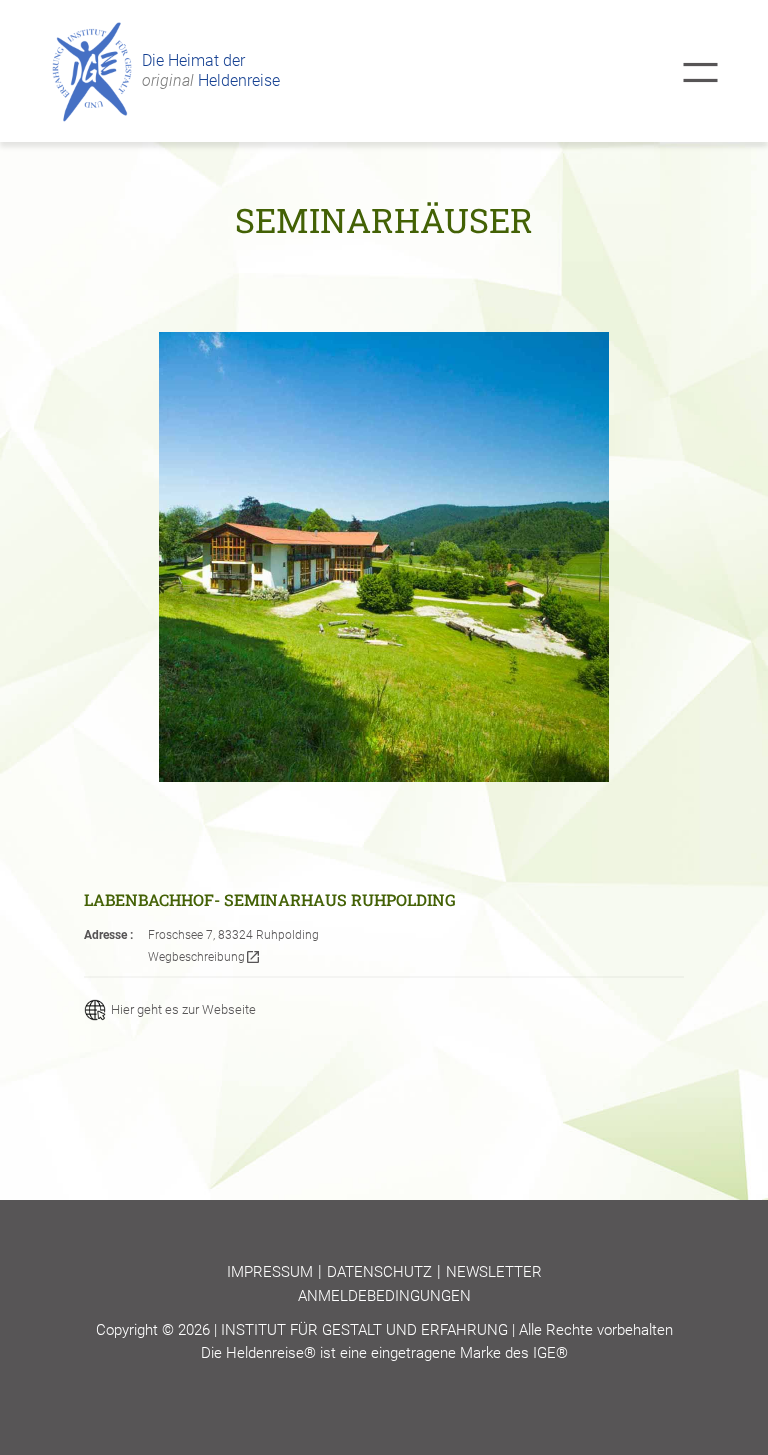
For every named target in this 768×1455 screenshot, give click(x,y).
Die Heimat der (193, 60)
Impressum (270, 1272)
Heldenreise (211, 80)
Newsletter (494, 1272)
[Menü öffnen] (700, 72)
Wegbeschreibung (204, 957)
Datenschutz (379, 1272)
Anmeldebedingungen (384, 1296)
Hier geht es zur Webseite (183, 1009)
